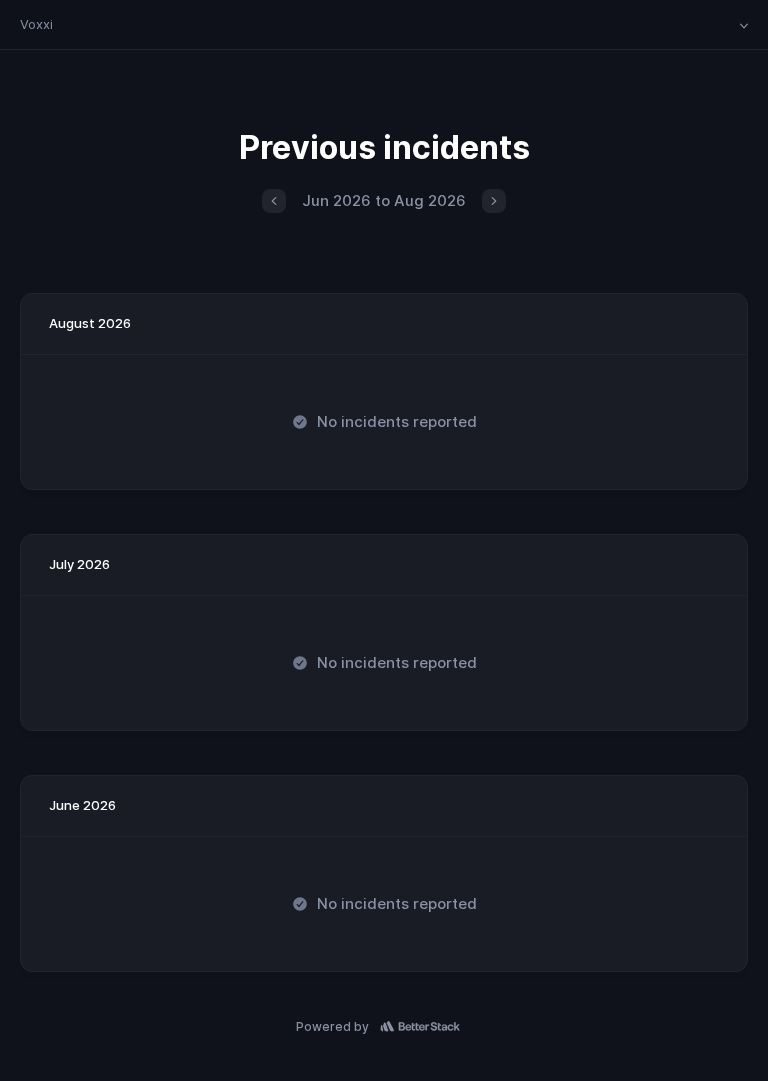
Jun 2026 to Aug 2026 (384, 200)
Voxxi (36, 24)
